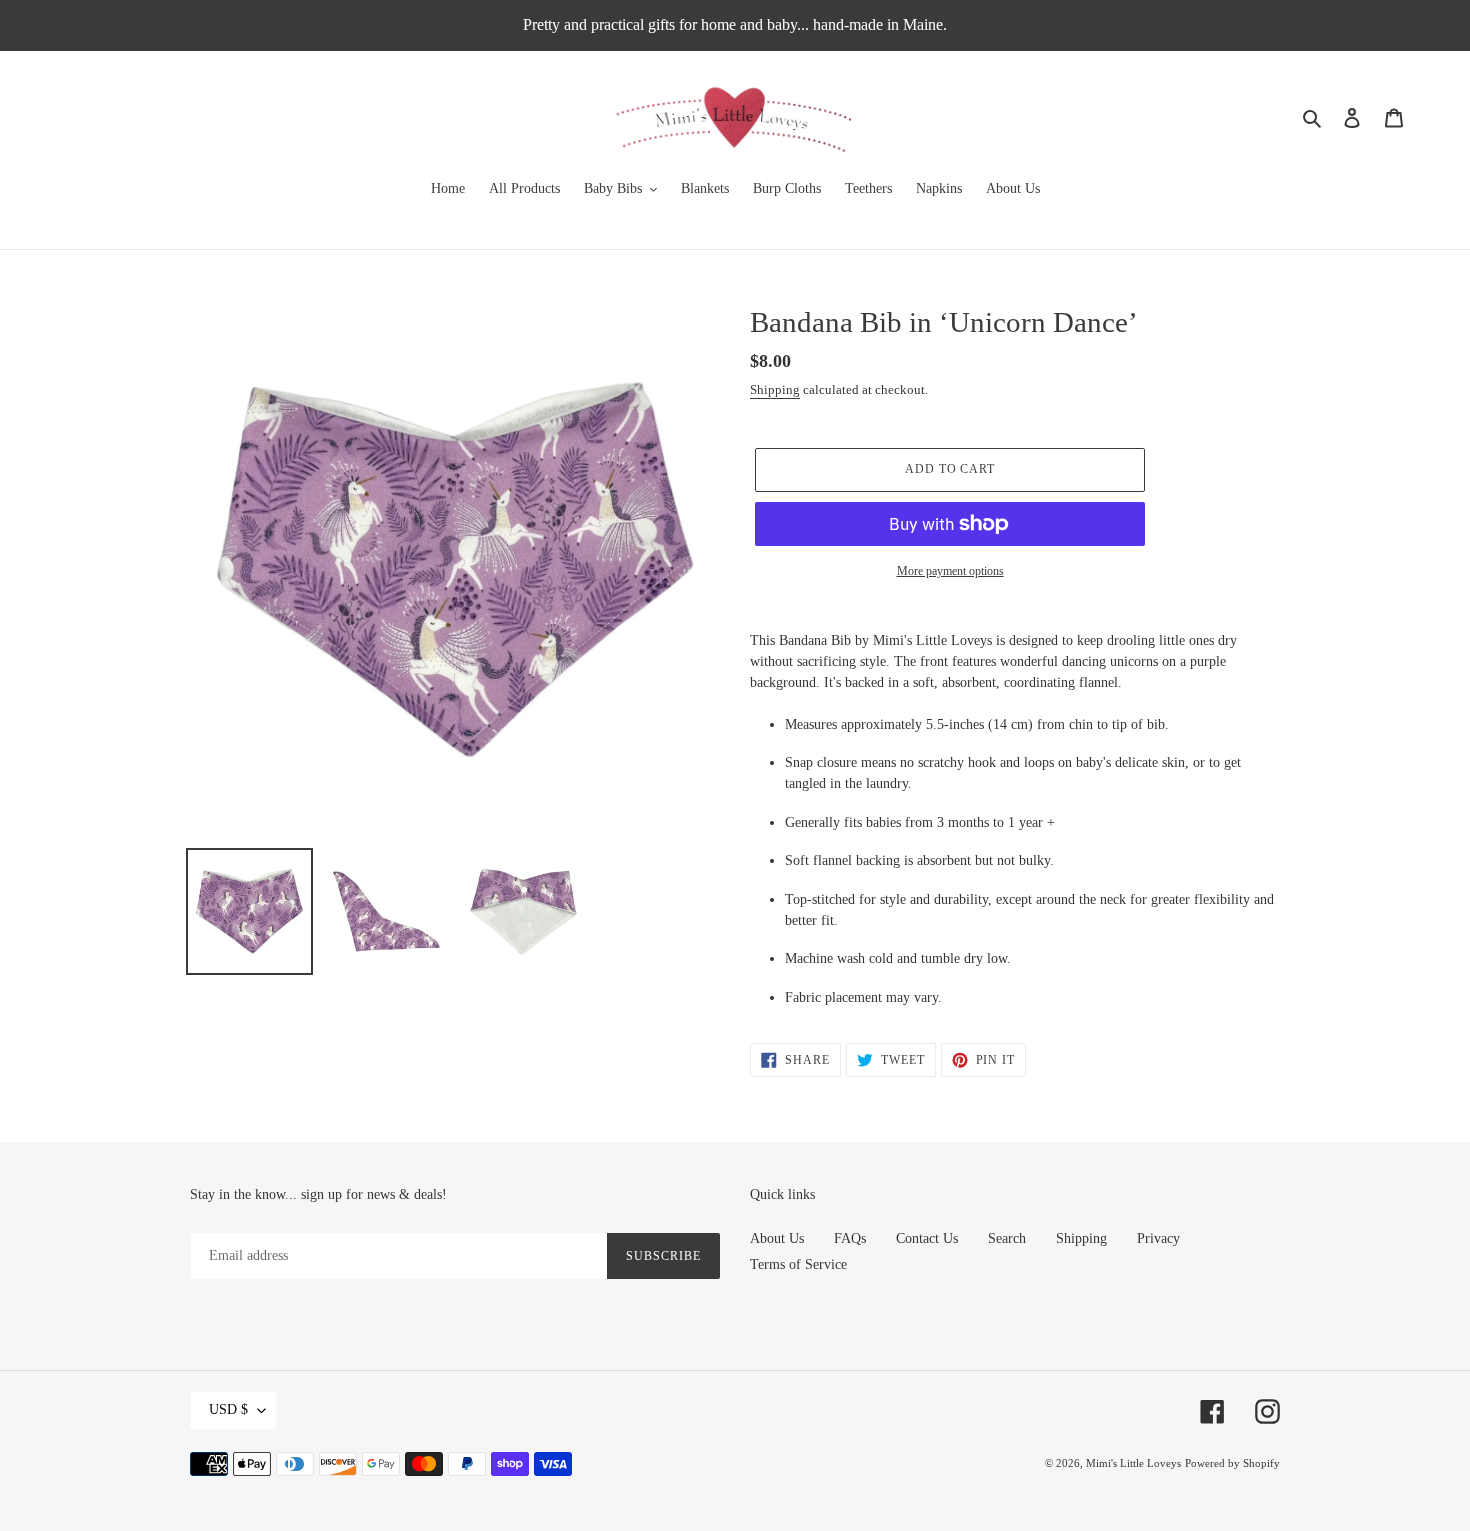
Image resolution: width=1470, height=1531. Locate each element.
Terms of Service (798, 1264)
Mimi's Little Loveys (1133, 1463)
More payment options (950, 571)
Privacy (1158, 1238)
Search (1007, 1238)
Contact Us (927, 1238)
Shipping (775, 389)
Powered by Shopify (1232, 1463)
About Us (777, 1238)
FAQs (850, 1238)
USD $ (228, 1409)
